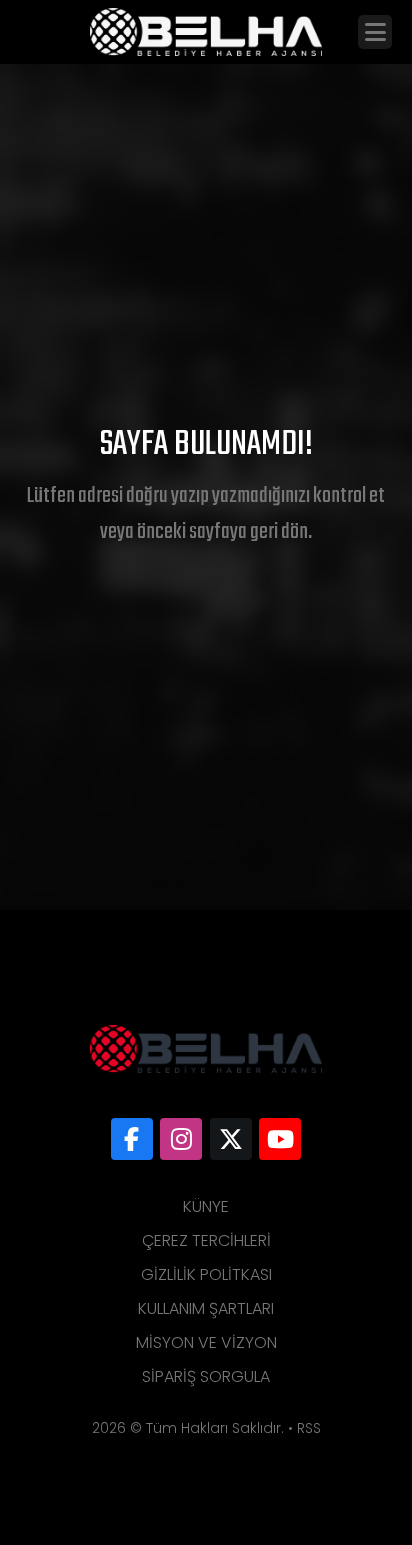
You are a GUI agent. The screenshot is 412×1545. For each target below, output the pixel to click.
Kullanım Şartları (206, 1308)
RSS (309, 1428)
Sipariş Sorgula (206, 1376)
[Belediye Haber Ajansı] (132, 1139)
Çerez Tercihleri (206, 1240)
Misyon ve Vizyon (206, 1342)
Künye (206, 1206)
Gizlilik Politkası (206, 1274)
